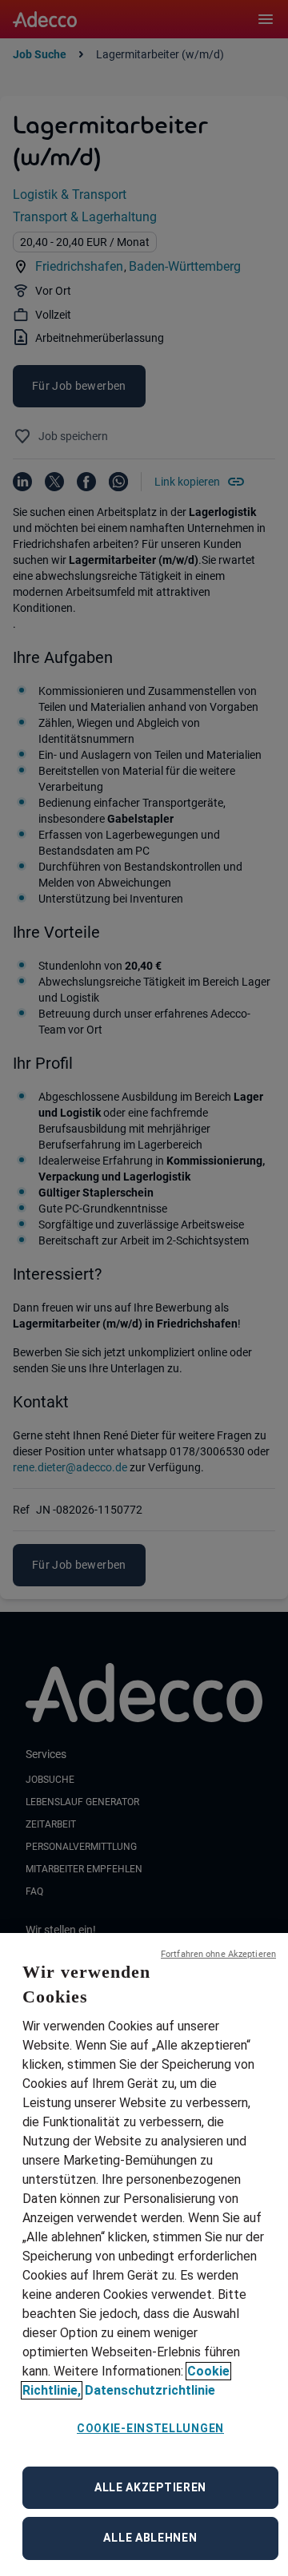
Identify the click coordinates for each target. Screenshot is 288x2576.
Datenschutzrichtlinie (150, 2390)
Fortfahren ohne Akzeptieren (218, 1954)
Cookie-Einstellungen (150, 2428)
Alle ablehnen (150, 2538)
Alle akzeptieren (150, 2487)
